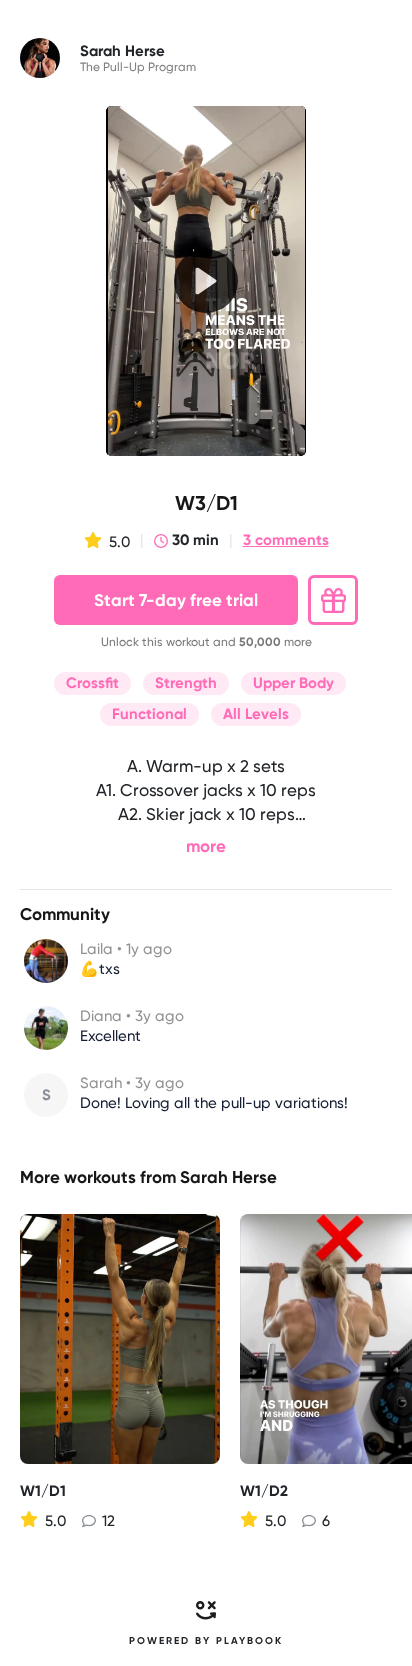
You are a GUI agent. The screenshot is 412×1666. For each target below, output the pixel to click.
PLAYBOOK (249, 1641)
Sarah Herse (228, 1177)
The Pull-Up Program (138, 67)
